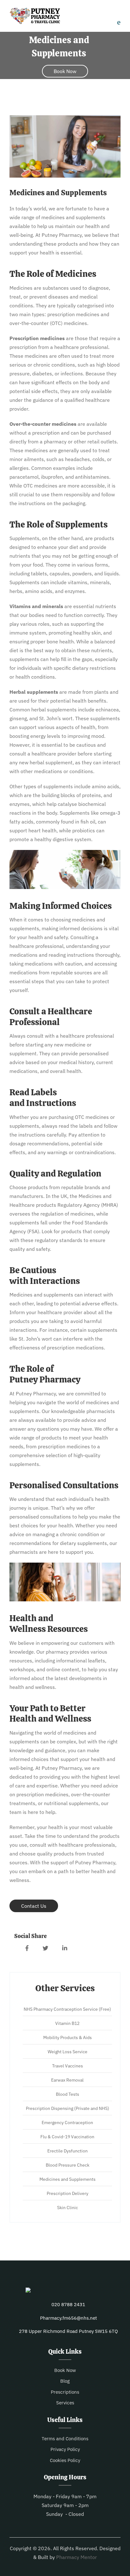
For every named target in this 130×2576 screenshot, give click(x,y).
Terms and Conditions (65, 2439)
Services (65, 2403)
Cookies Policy (65, 2460)
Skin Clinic (68, 2208)
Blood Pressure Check (68, 2165)
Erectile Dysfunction (68, 2151)
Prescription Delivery (68, 2193)
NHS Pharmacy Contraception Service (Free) (67, 2009)
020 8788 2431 (68, 2304)
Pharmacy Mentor (77, 2557)
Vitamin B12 (67, 2023)
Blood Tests (68, 2094)
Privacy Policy (65, 2449)
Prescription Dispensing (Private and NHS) (68, 2108)
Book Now (65, 71)
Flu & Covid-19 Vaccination (67, 2137)
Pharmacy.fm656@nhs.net (68, 2318)
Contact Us (34, 1906)
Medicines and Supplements (68, 2179)
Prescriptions (65, 2392)
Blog (65, 2381)
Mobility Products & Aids (68, 2037)
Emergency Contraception (67, 2123)
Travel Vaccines (68, 2066)
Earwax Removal (67, 2080)
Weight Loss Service (68, 2052)
